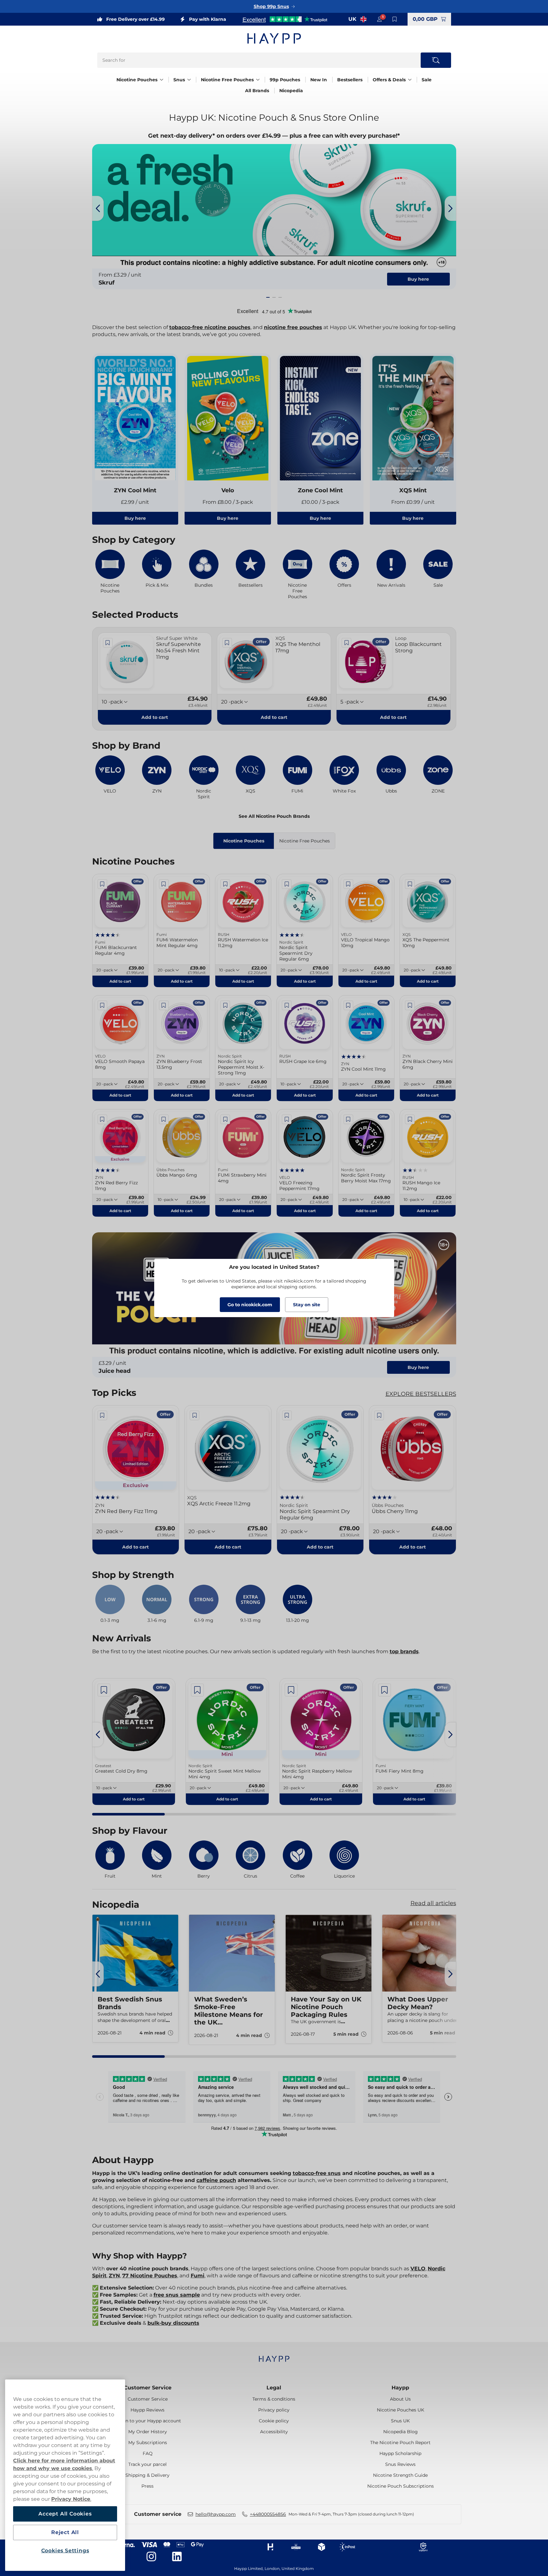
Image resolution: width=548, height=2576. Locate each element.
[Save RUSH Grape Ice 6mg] (287, 1005)
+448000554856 (268, 2514)
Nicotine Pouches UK (401, 2410)
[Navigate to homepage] (274, 2356)
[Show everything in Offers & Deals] (410, 80)
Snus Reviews (400, 2464)
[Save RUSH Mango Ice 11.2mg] (410, 1119)
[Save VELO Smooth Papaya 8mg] (102, 1005)
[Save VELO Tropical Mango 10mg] (348, 884)
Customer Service (148, 2388)
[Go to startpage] (274, 38)
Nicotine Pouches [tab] (244, 841)
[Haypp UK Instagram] (151, 2556)
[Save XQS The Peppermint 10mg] (410, 884)
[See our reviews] (285, 19)
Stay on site (307, 1305)
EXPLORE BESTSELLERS (421, 1394)
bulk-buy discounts (173, 2323)
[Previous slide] (98, 208)
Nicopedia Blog (401, 2432)
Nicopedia (291, 91)
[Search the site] (436, 60)
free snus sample (177, 2295)
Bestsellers (350, 80)
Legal (274, 2388)
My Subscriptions (148, 2443)
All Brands (257, 91)
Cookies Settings (65, 2551)
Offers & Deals (389, 80)
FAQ (148, 2453)
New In (319, 80)
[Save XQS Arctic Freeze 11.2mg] (195, 1415)
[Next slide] (450, 208)
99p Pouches (285, 80)
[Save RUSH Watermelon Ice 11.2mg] (225, 884)
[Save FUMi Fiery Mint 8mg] (385, 1690)
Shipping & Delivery (147, 2475)
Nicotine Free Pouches (227, 80)
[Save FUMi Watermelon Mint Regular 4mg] (164, 884)
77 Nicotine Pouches (150, 2276)
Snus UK (400, 2421)
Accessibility (274, 2432)
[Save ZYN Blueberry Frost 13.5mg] (164, 1005)
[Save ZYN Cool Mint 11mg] (348, 1005)
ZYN (114, 2276)
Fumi (198, 2276)
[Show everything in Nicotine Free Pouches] (258, 80)
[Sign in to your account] (379, 19)
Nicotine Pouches (137, 80)
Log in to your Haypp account (148, 2421)
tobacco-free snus (317, 2173)
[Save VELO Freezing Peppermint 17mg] (287, 1119)
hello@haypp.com (216, 2514)
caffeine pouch (216, 2180)
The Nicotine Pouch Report (400, 2443)
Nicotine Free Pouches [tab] (305, 841)
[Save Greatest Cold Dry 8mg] (104, 1690)
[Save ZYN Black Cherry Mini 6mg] (410, 1005)
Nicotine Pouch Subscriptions (401, 2486)
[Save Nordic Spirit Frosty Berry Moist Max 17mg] (348, 1119)
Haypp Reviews (147, 2410)
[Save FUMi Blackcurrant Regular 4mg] (102, 884)
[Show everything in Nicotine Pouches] (162, 80)
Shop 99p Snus (271, 6)
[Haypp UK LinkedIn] (177, 2556)
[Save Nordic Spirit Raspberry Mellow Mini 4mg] (291, 1690)
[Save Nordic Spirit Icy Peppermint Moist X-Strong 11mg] (225, 1005)
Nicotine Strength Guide (400, 2475)
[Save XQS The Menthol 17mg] (227, 643)
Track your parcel (147, 2464)
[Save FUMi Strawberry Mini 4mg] (225, 1119)
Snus (179, 80)
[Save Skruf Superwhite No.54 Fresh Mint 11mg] (108, 643)
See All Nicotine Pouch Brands (274, 816)
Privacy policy (274, 2410)
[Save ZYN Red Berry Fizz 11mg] (102, 1119)
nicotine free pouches (293, 327)
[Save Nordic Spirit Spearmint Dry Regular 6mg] (287, 884)
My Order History (148, 2432)
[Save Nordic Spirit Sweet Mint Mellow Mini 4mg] (197, 1690)
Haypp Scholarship (400, 2453)
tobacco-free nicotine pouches (210, 327)
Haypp (400, 2388)
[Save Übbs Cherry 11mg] (379, 1415)
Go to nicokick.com (250, 1305)
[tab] (268, 297)
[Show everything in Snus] (189, 80)
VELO (418, 2269)
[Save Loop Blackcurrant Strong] (346, 643)
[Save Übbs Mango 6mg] (164, 1119)
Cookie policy (274, 2421)
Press (147, 2486)
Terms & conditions (274, 2399)
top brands (404, 1651)
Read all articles (433, 1903)
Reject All (65, 2532)
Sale (427, 80)
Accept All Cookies (65, 2514)
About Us (400, 2399)
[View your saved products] (395, 19)
